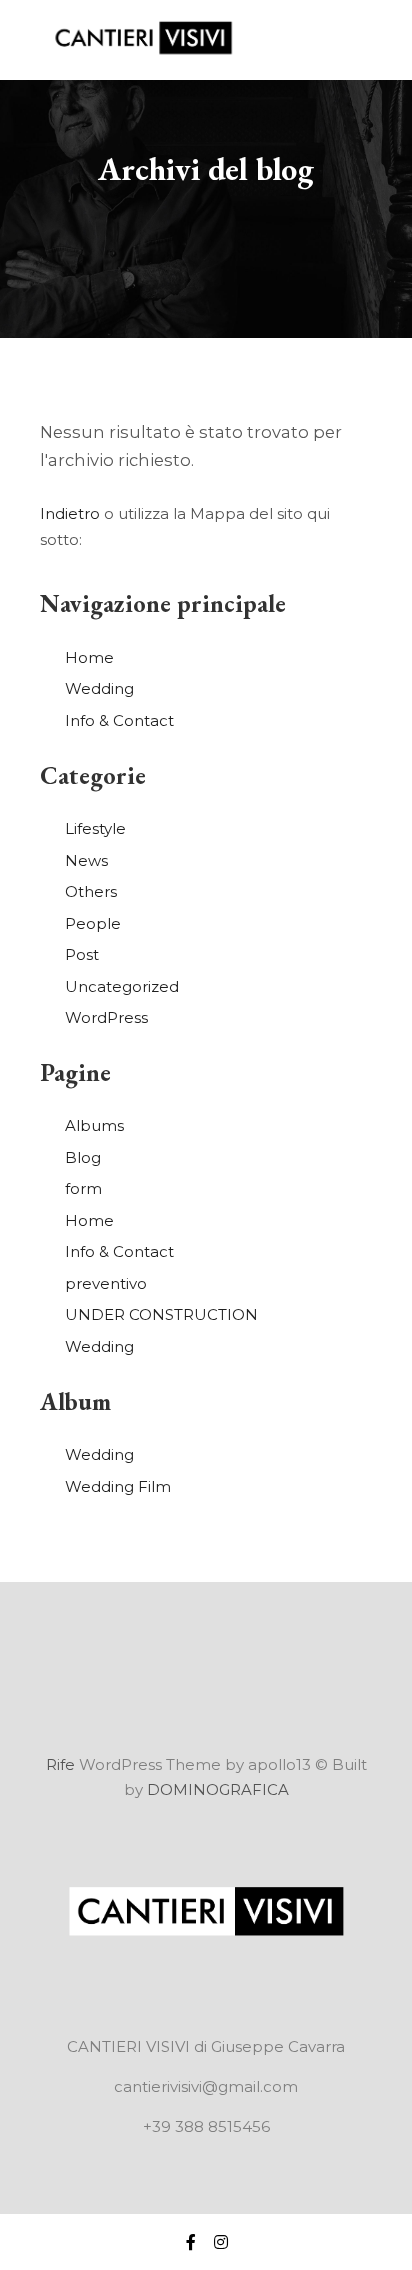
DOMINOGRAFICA (218, 1789)
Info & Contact (119, 720)
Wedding (99, 688)
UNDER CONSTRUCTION (161, 1314)
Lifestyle (95, 828)
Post (82, 954)
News (86, 860)
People (93, 923)
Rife (60, 1764)
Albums (94, 1125)
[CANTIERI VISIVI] (140, 40)
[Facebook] (191, 2242)
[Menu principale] (354, 40)
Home (89, 657)
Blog (83, 1157)
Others (91, 891)
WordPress (106, 1017)
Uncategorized (122, 986)
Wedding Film (118, 1486)
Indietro (70, 513)
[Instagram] (221, 2242)
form (83, 1188)
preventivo (106, 1283)
